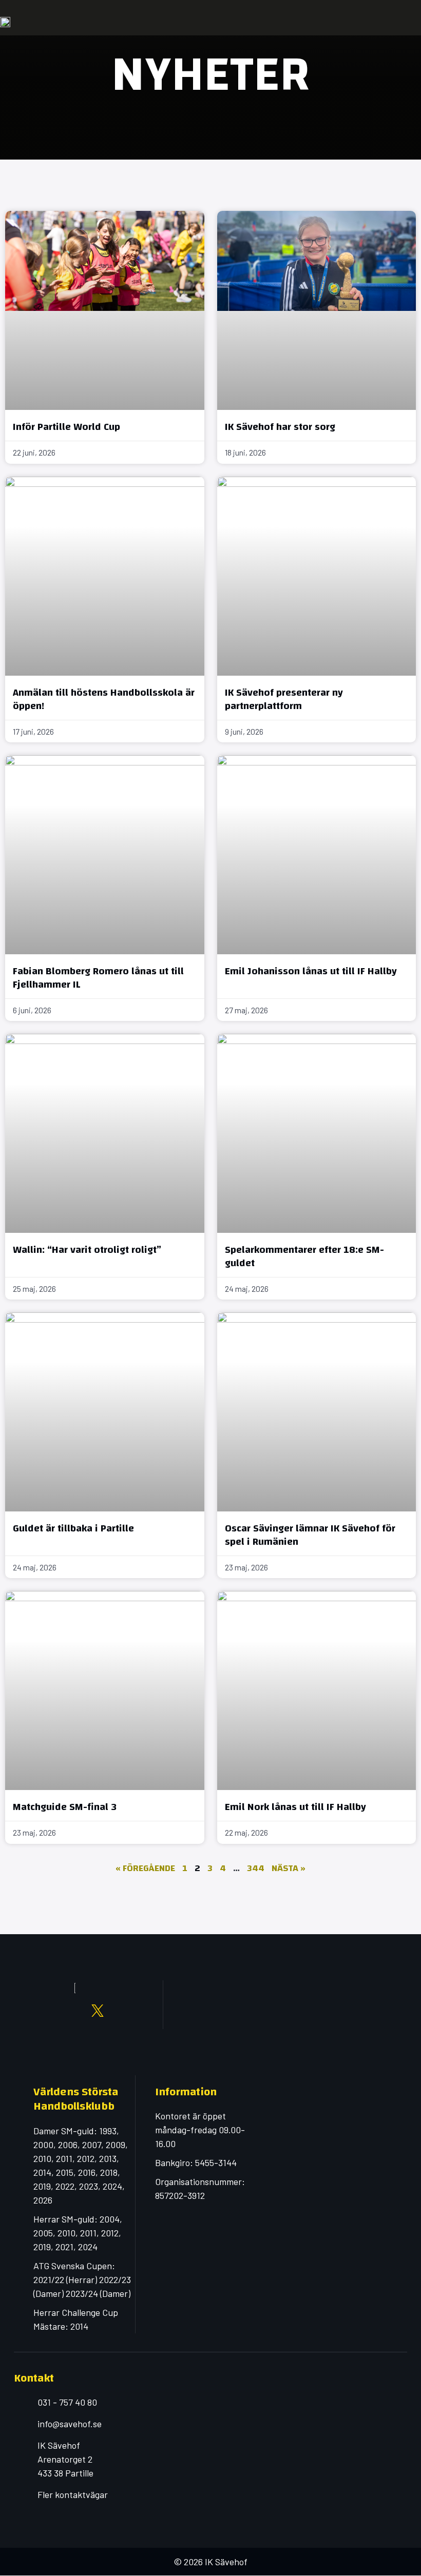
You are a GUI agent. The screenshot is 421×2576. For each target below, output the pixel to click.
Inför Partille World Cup (66, 427)
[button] (410, 22)
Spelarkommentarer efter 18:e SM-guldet (304, 1256)
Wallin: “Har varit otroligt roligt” (87, 1250)
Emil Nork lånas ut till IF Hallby (295, 1807)
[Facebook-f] (30, 2011)
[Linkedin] (120, 2011)
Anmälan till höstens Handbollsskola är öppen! (104, 699)
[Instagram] (52, 2011)
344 (256, 1868)
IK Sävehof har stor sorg (280, 427)
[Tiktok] (75, 2023)
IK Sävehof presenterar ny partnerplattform (284, 699)
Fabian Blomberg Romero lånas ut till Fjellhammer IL (98, 978)
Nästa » (289, 1868)
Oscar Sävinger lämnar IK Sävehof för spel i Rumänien (310, 1535)
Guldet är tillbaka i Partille (73, 1528)
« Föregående (145, 1868)
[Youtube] (75, 2011)
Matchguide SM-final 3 (65, 1807)
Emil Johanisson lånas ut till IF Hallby (311, 971)
